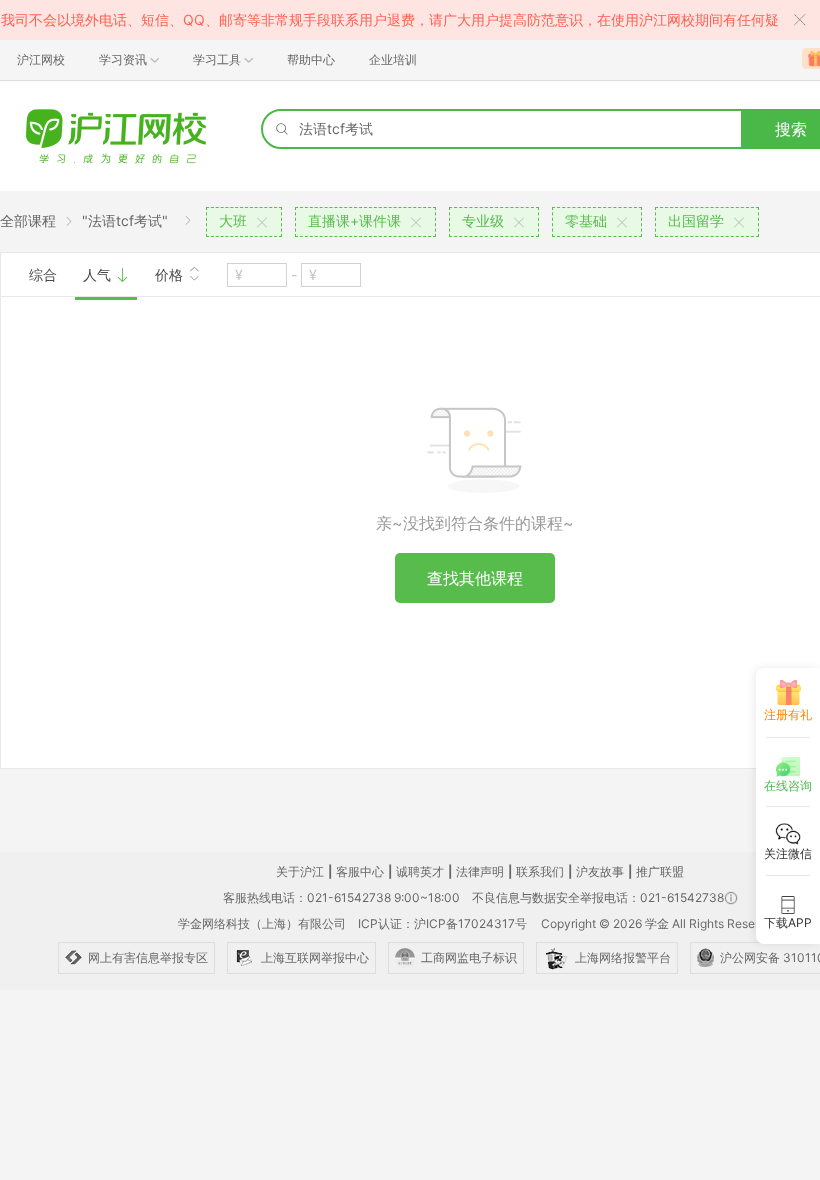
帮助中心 (311, 59)
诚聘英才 (420, 871)
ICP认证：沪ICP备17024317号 (442, 923)
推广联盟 (660, 871)
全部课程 (28, 220)
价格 (171, 274)
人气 (99, 274)
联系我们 (540, 871)
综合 (43, 274)
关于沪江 (300, 871)
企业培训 (393, 59)
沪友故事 (600, 871)
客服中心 (360, 871)
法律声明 (480, 871)
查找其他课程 (475, 578)
